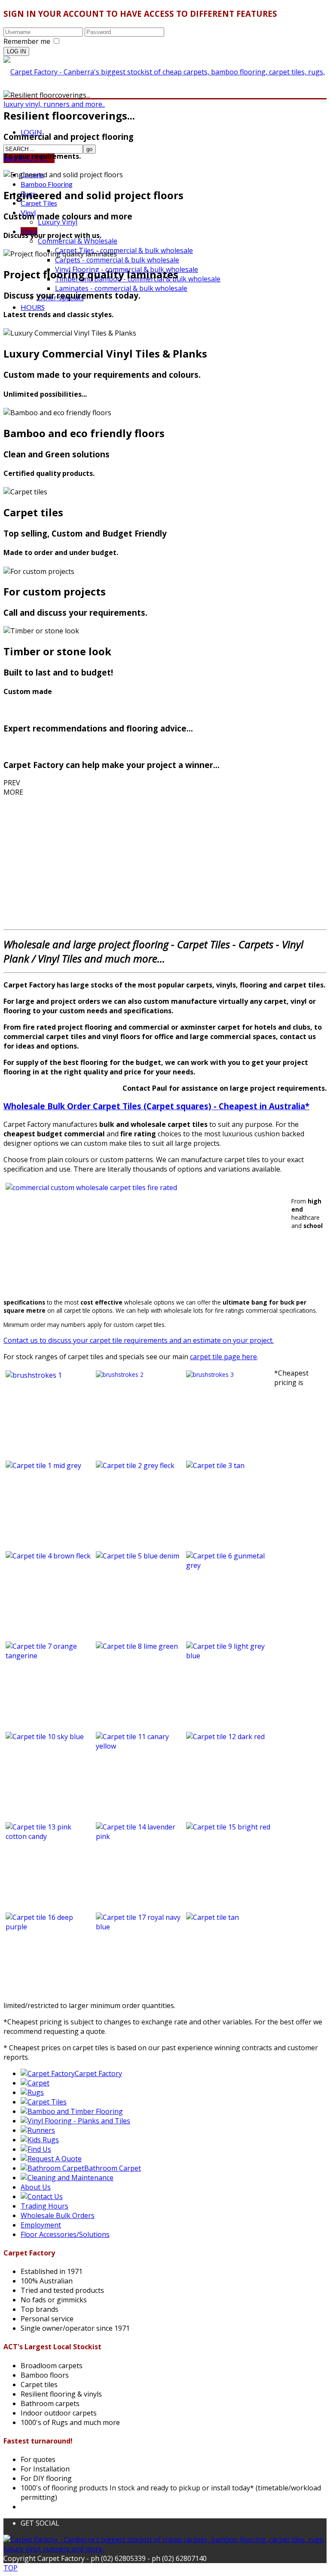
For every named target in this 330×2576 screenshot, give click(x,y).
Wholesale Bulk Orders (58, 2215)
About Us (36, 2187)
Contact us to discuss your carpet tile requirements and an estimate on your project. (139, 1340)
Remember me (27, 41)
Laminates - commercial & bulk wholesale (121, 288)
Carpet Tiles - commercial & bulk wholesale (124, 250)
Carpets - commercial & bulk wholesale (117, 260)
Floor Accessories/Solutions (65, 2234)
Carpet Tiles (39, 203)
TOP (11, 2568)
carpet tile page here (223, 1357)
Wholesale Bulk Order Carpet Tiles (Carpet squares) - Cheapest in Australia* (156, 1106)
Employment (41, 2225)
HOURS (33, 307)
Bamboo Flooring (47, 184)
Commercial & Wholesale (78, 241)
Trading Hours (44, 2206)
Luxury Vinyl (58, 222)
